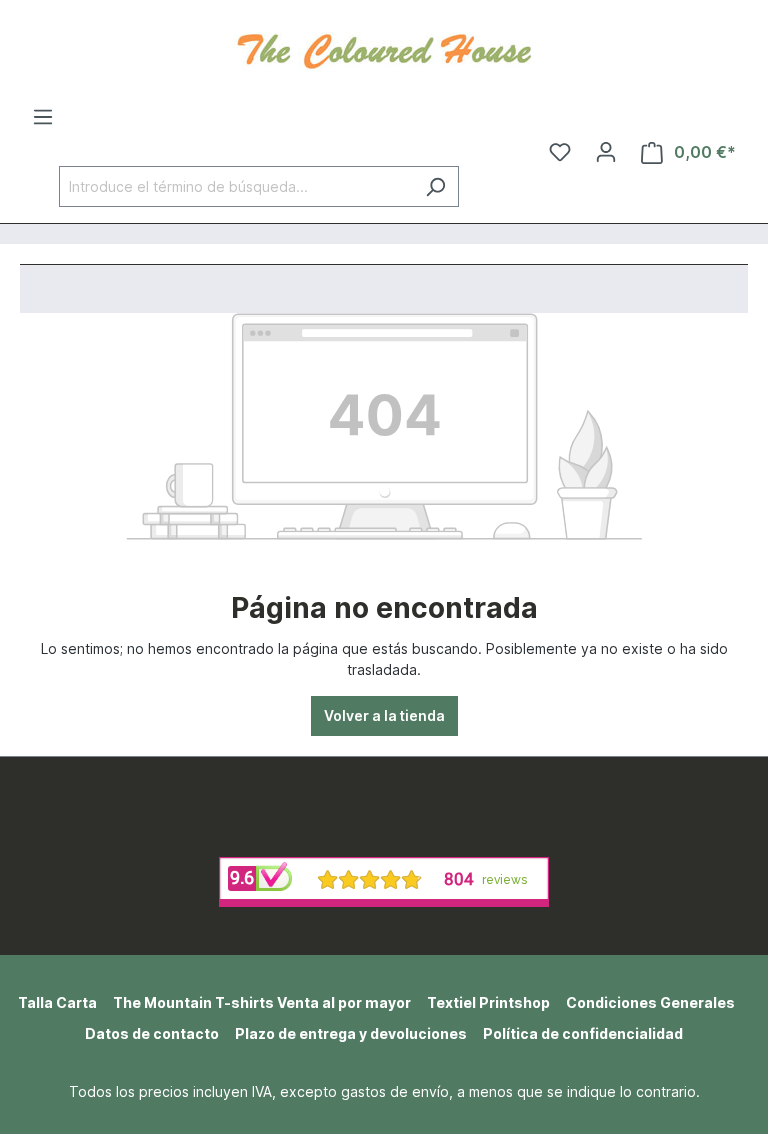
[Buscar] (435, 186)
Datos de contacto (152, 1033)
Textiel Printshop (488, 1002)
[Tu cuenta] (606, 152)
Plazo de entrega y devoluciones (351, 1033)
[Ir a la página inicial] (384, 49)
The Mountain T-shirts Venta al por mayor (262, 1002)
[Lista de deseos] (560, 152)
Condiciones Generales (650, 1002)
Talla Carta (57, 1002)
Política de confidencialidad (583, 1033)
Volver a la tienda (384, 715)
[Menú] (43, 117)
